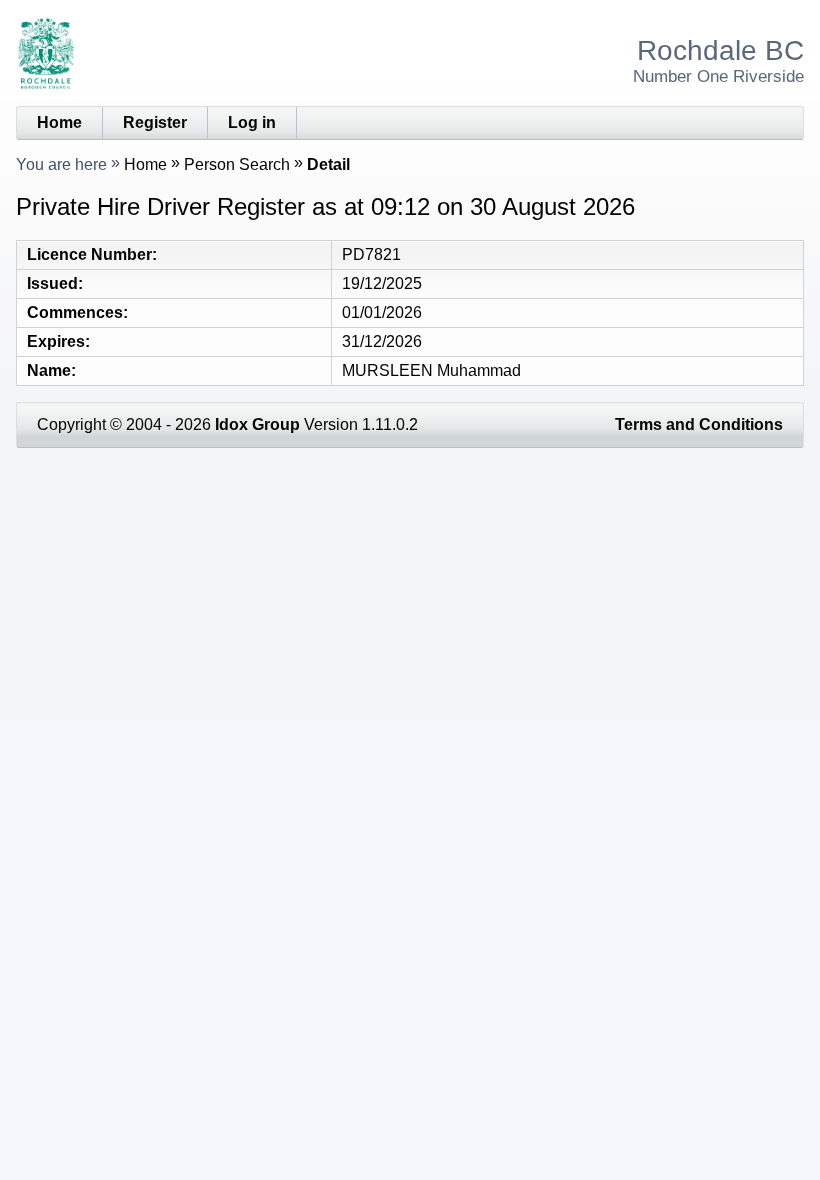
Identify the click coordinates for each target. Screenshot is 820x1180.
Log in (252, 122)
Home (59, 122)
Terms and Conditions (699, 424)
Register (155, 122)
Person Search (237, 164)
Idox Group (257, 424)
